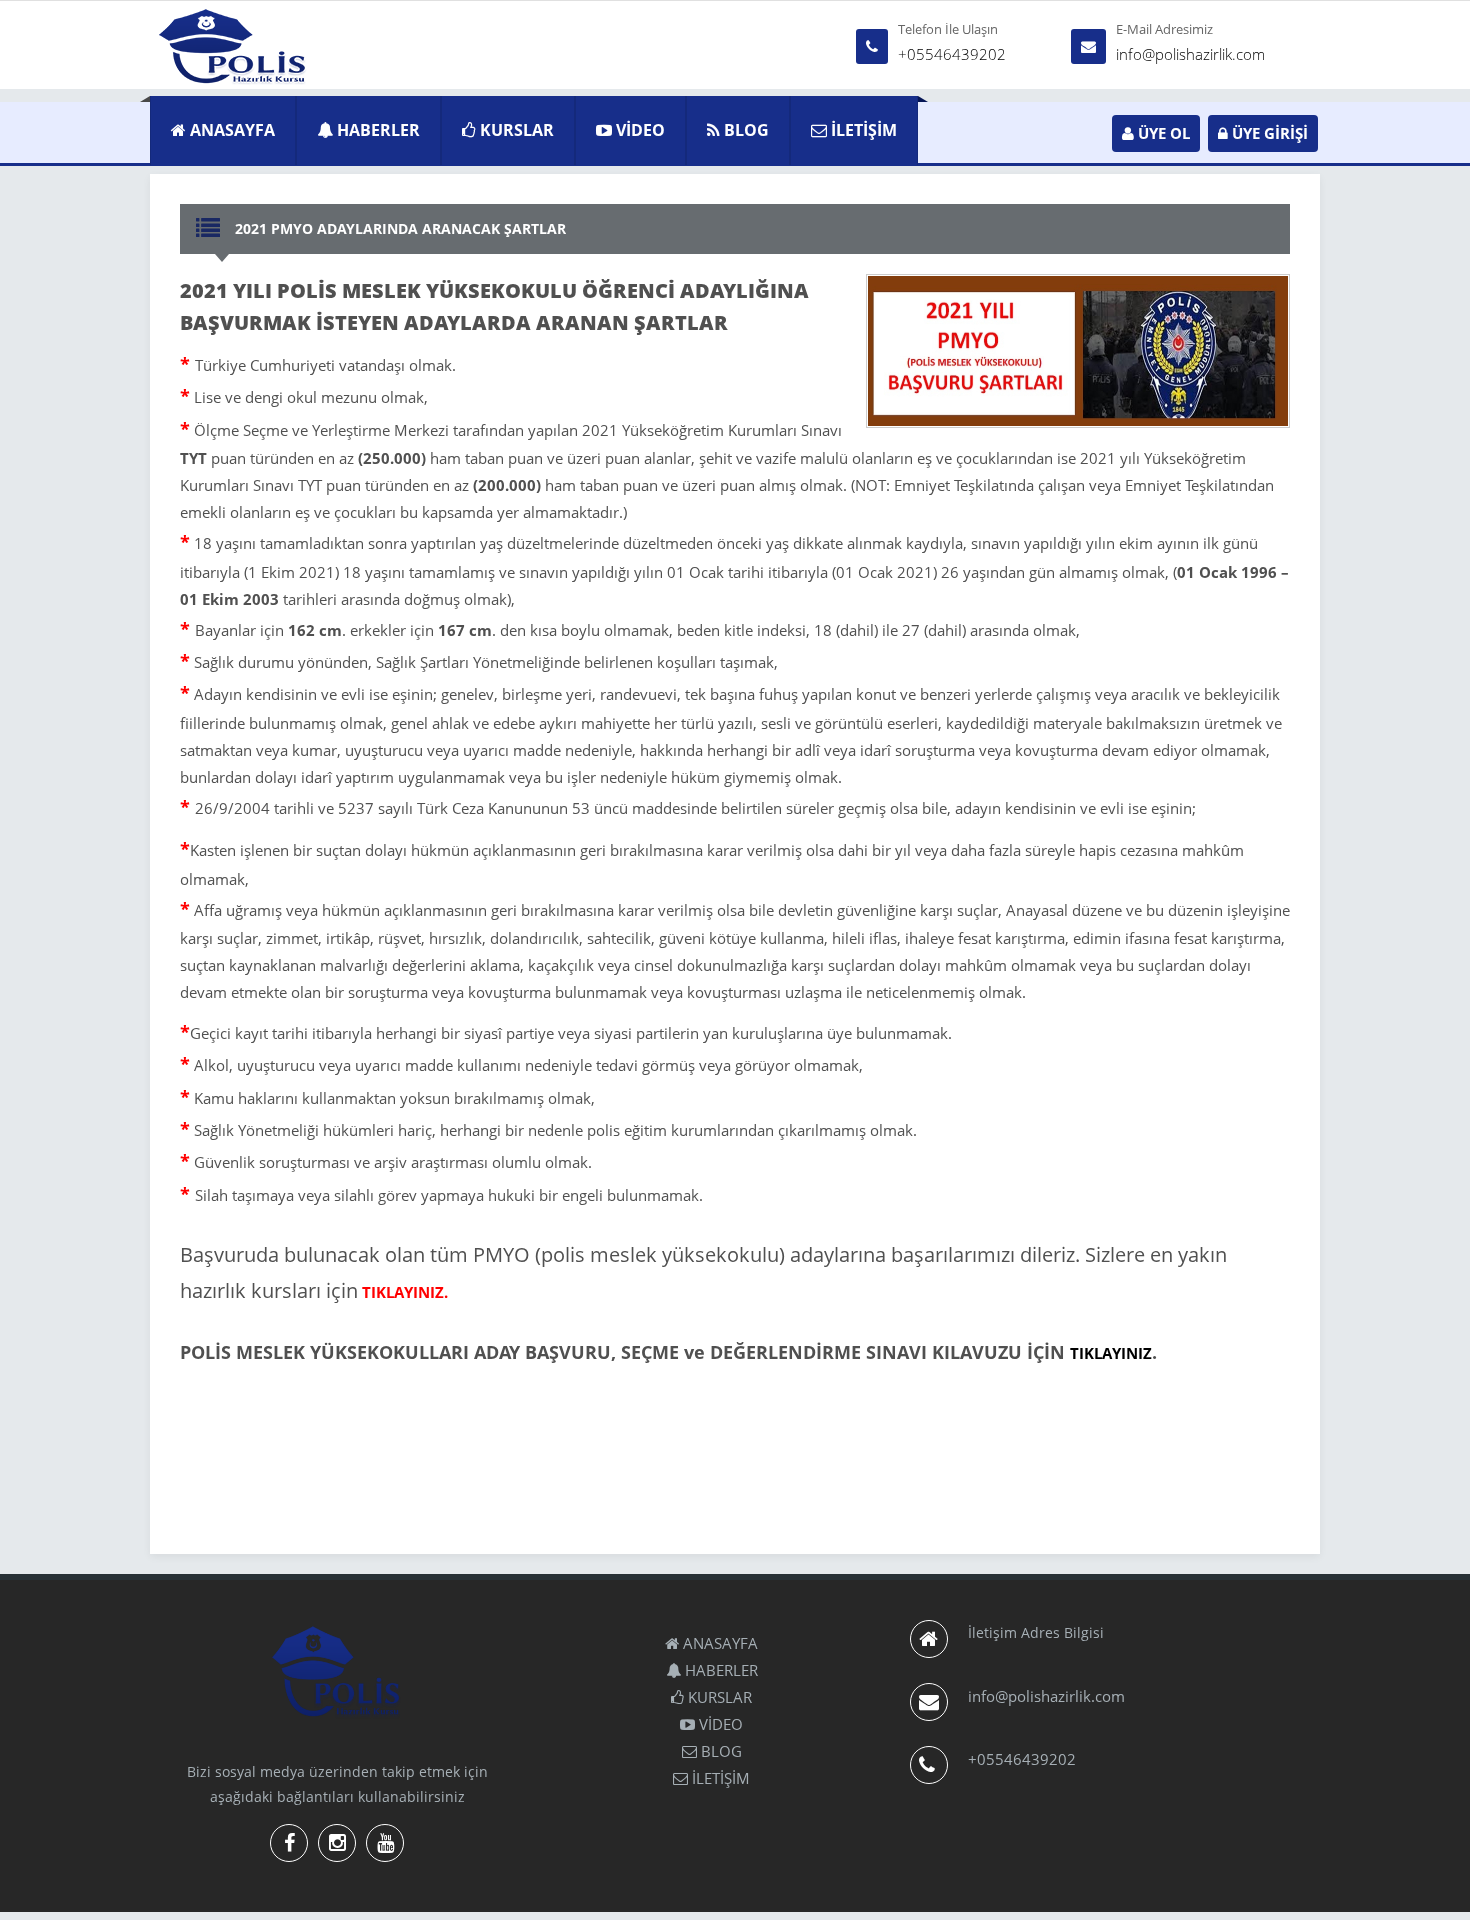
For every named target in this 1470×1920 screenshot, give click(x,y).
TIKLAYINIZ (1111, 1353)
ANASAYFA (230, 130)
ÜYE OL (1162, 133)
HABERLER (376, 130)
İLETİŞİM (862, 130)
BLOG (744, 130)
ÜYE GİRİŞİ (1268, 133)
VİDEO (638, 130)
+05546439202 (952, 54)
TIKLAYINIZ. (405, 1292)
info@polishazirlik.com (1190, 54)
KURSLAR (515, 130)
